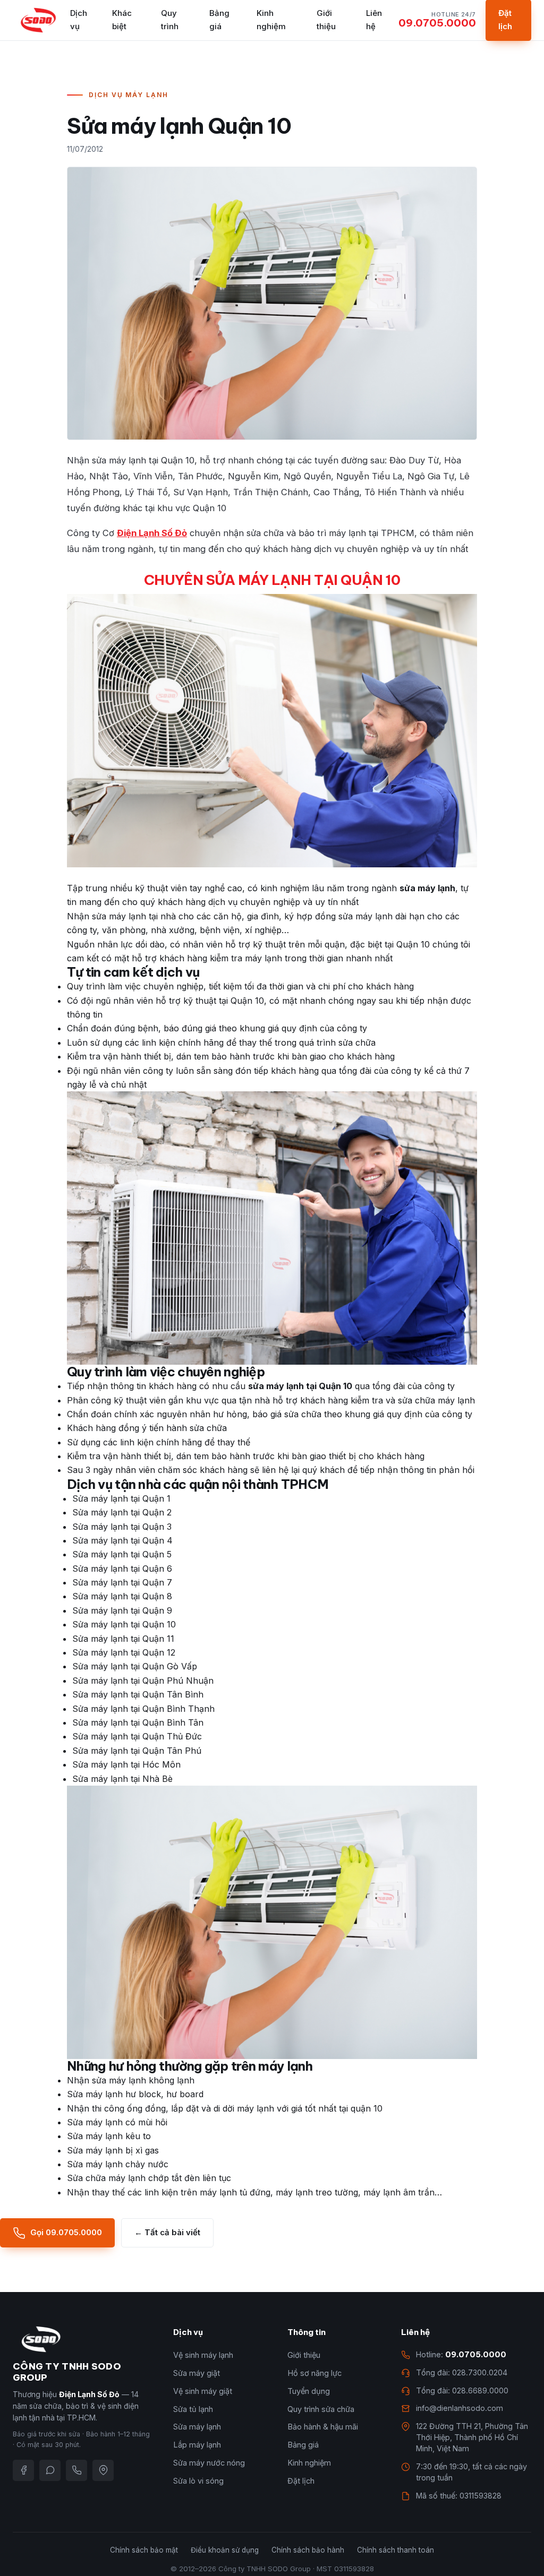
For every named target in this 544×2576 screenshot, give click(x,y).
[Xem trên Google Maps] (103, 2470)
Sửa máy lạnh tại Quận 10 (124, 1624)
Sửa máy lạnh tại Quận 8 (122, 1596)
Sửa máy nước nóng (209, 2463)
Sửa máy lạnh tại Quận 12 (124, 1652)
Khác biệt (122, 20)
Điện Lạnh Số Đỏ (152, 533)
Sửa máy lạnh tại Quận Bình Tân (138, 1722)
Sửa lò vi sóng (198, 2481)
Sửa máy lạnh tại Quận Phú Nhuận (143, 1681)
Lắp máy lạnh (197, 2445)
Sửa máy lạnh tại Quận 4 (122, 1540)
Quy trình (170, 20)
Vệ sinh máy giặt (203, 2391)
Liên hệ (374, 20)
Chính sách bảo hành (308, 2550)
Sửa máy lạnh (197, 2427)
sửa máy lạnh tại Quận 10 (300, 1386)
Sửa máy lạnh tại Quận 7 (122, 1582)
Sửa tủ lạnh (193, 2409)
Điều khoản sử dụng (225, 2550)
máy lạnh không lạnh (152, 2080)
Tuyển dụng (309, 2391)
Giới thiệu (326, 20)
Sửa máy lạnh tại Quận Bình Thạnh (143, 1709)
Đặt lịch (301, 2481)
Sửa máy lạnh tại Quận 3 (122, 1527)
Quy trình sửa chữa (321, 2409)
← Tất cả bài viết (167, 2232)
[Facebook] (23, 2470)
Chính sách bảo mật (144, 2550)
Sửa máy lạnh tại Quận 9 (122, 1610)
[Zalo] (50, 2470)
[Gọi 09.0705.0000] (76, 2470)
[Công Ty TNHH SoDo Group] (38, 20)
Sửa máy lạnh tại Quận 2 (122, 1512)
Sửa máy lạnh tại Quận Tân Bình (138, 1694)
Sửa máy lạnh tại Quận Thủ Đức (137, 1736)
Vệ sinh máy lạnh (203, 2355)
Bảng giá (219, 20)
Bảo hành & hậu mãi (323, 2427)
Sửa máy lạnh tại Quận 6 (122, 1569)
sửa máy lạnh (427, 888)
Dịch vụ (79, 20)
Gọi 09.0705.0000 (66, 2232)
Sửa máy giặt (197, 2373)
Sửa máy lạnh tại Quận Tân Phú (137, 1751)
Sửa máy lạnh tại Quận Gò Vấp (135, 1666)
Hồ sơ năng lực (314, 2373)
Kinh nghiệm (271, 20)
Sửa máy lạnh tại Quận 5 (122, 1554)
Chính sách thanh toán (396, 2550)
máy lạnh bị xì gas (122, 2150)
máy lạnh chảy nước (127, 2164)
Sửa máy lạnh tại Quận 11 (123, 1639)
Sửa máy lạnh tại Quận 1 (121, 1498)
